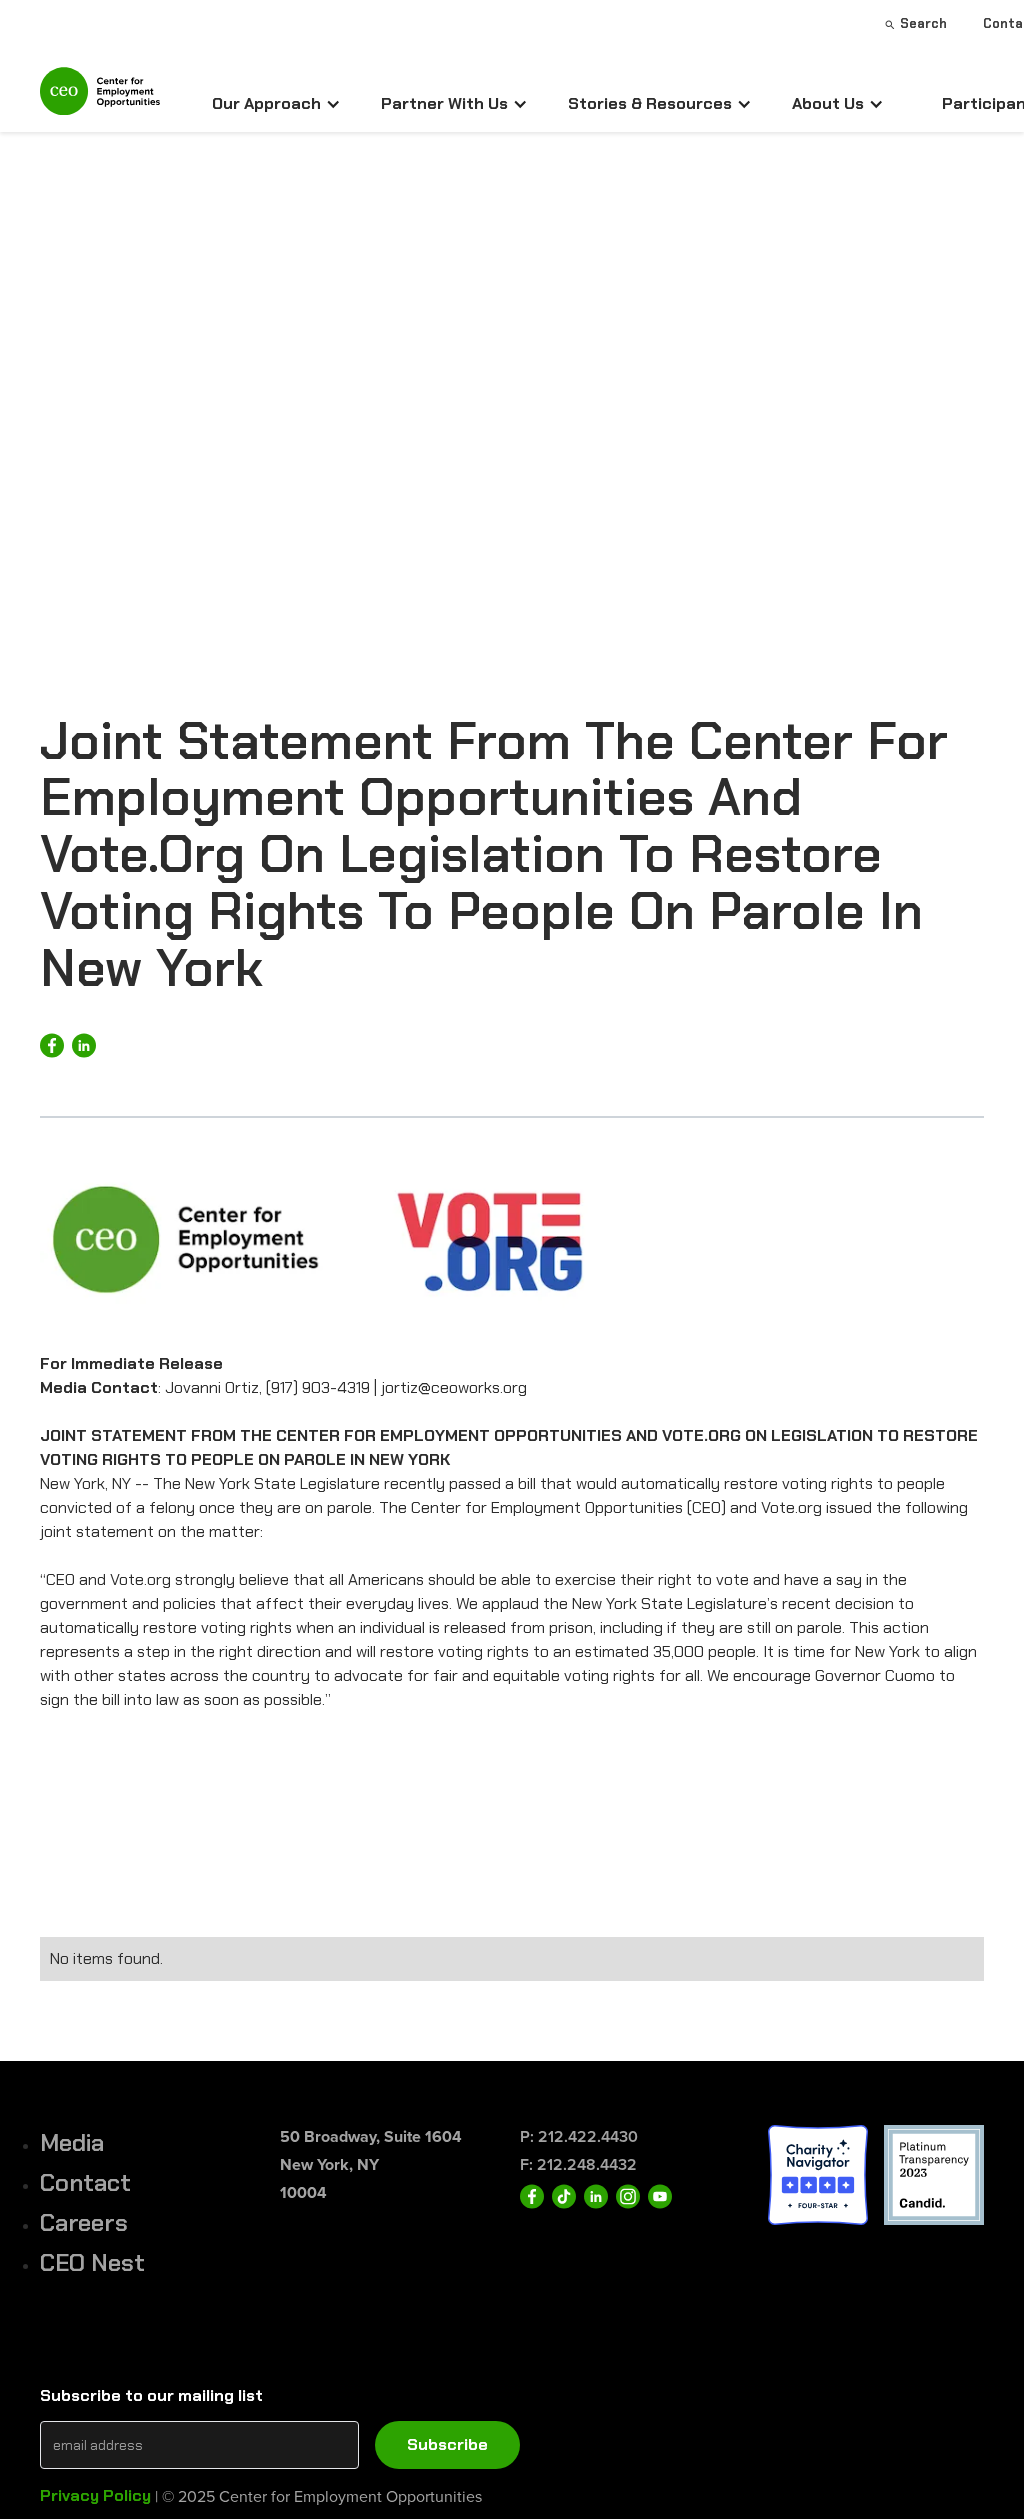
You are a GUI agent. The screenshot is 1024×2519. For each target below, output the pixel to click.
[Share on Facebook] (52, 1045)
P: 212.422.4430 (579, 2136)
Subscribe (447, 2444)
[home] (100, 99)
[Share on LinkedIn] (84, 1045)
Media (72, 2142)
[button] (276, 104)
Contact (85, 2182)
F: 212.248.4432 (578, 2164)
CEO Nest (92, 2262)
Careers (84, 2222)
